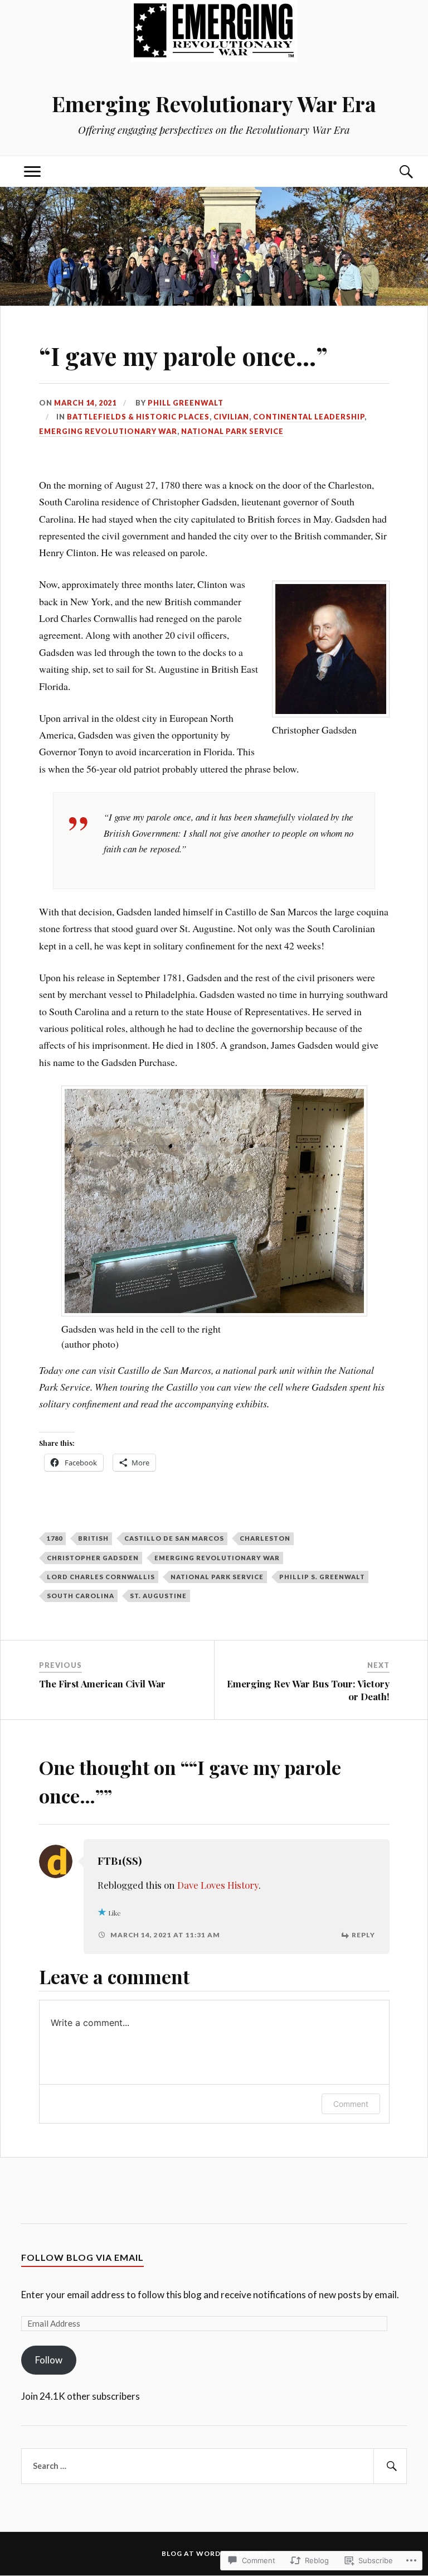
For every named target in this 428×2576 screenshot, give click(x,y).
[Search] (396, 172)
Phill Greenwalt (186, 403)
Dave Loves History (218, 1885)
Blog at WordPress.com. (214, 2553)
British (93, 1538)
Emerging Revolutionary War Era (214, 103)
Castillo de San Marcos (174, 1538)
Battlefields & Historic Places (138, 417)
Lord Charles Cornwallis (101, 1577)
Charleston (265, 1538)
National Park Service (232, 431)
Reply (363, 1935)
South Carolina (81, 1596)
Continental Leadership (309, 417)
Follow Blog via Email (82, 2257)
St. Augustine (158, 1596)
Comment (351, 2104)
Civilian (231, 417)
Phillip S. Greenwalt (322, 1577)
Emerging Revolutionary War (108, 431)
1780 (55, 1538)
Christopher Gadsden (93, 1558)
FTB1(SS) (120, 1861)
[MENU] (32, 172)
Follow (49, 2360)
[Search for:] (214, 2466)
